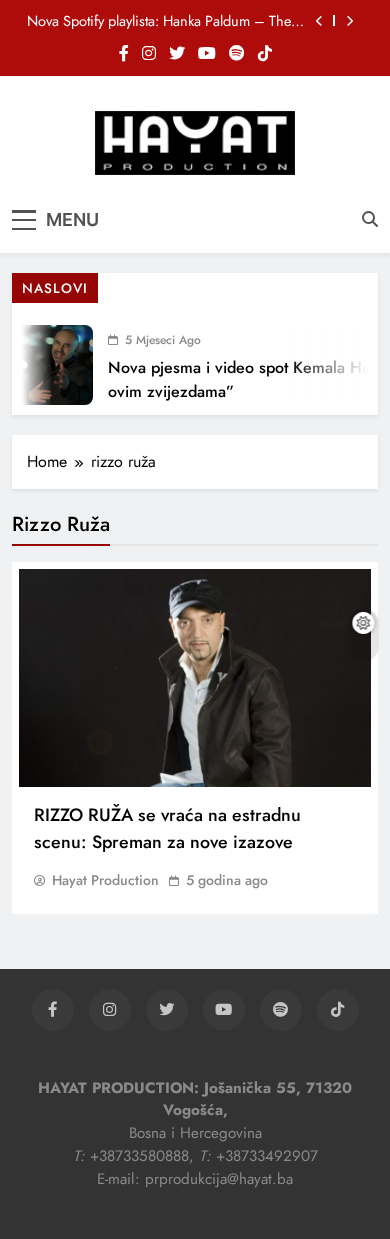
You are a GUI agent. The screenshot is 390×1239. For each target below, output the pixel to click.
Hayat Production (105, 880)
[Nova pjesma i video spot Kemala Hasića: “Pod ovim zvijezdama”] (46, 365)
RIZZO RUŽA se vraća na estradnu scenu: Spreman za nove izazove (167, 828)
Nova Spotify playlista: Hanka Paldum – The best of (159, 21)
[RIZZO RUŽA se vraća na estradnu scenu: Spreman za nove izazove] (195, 678)
